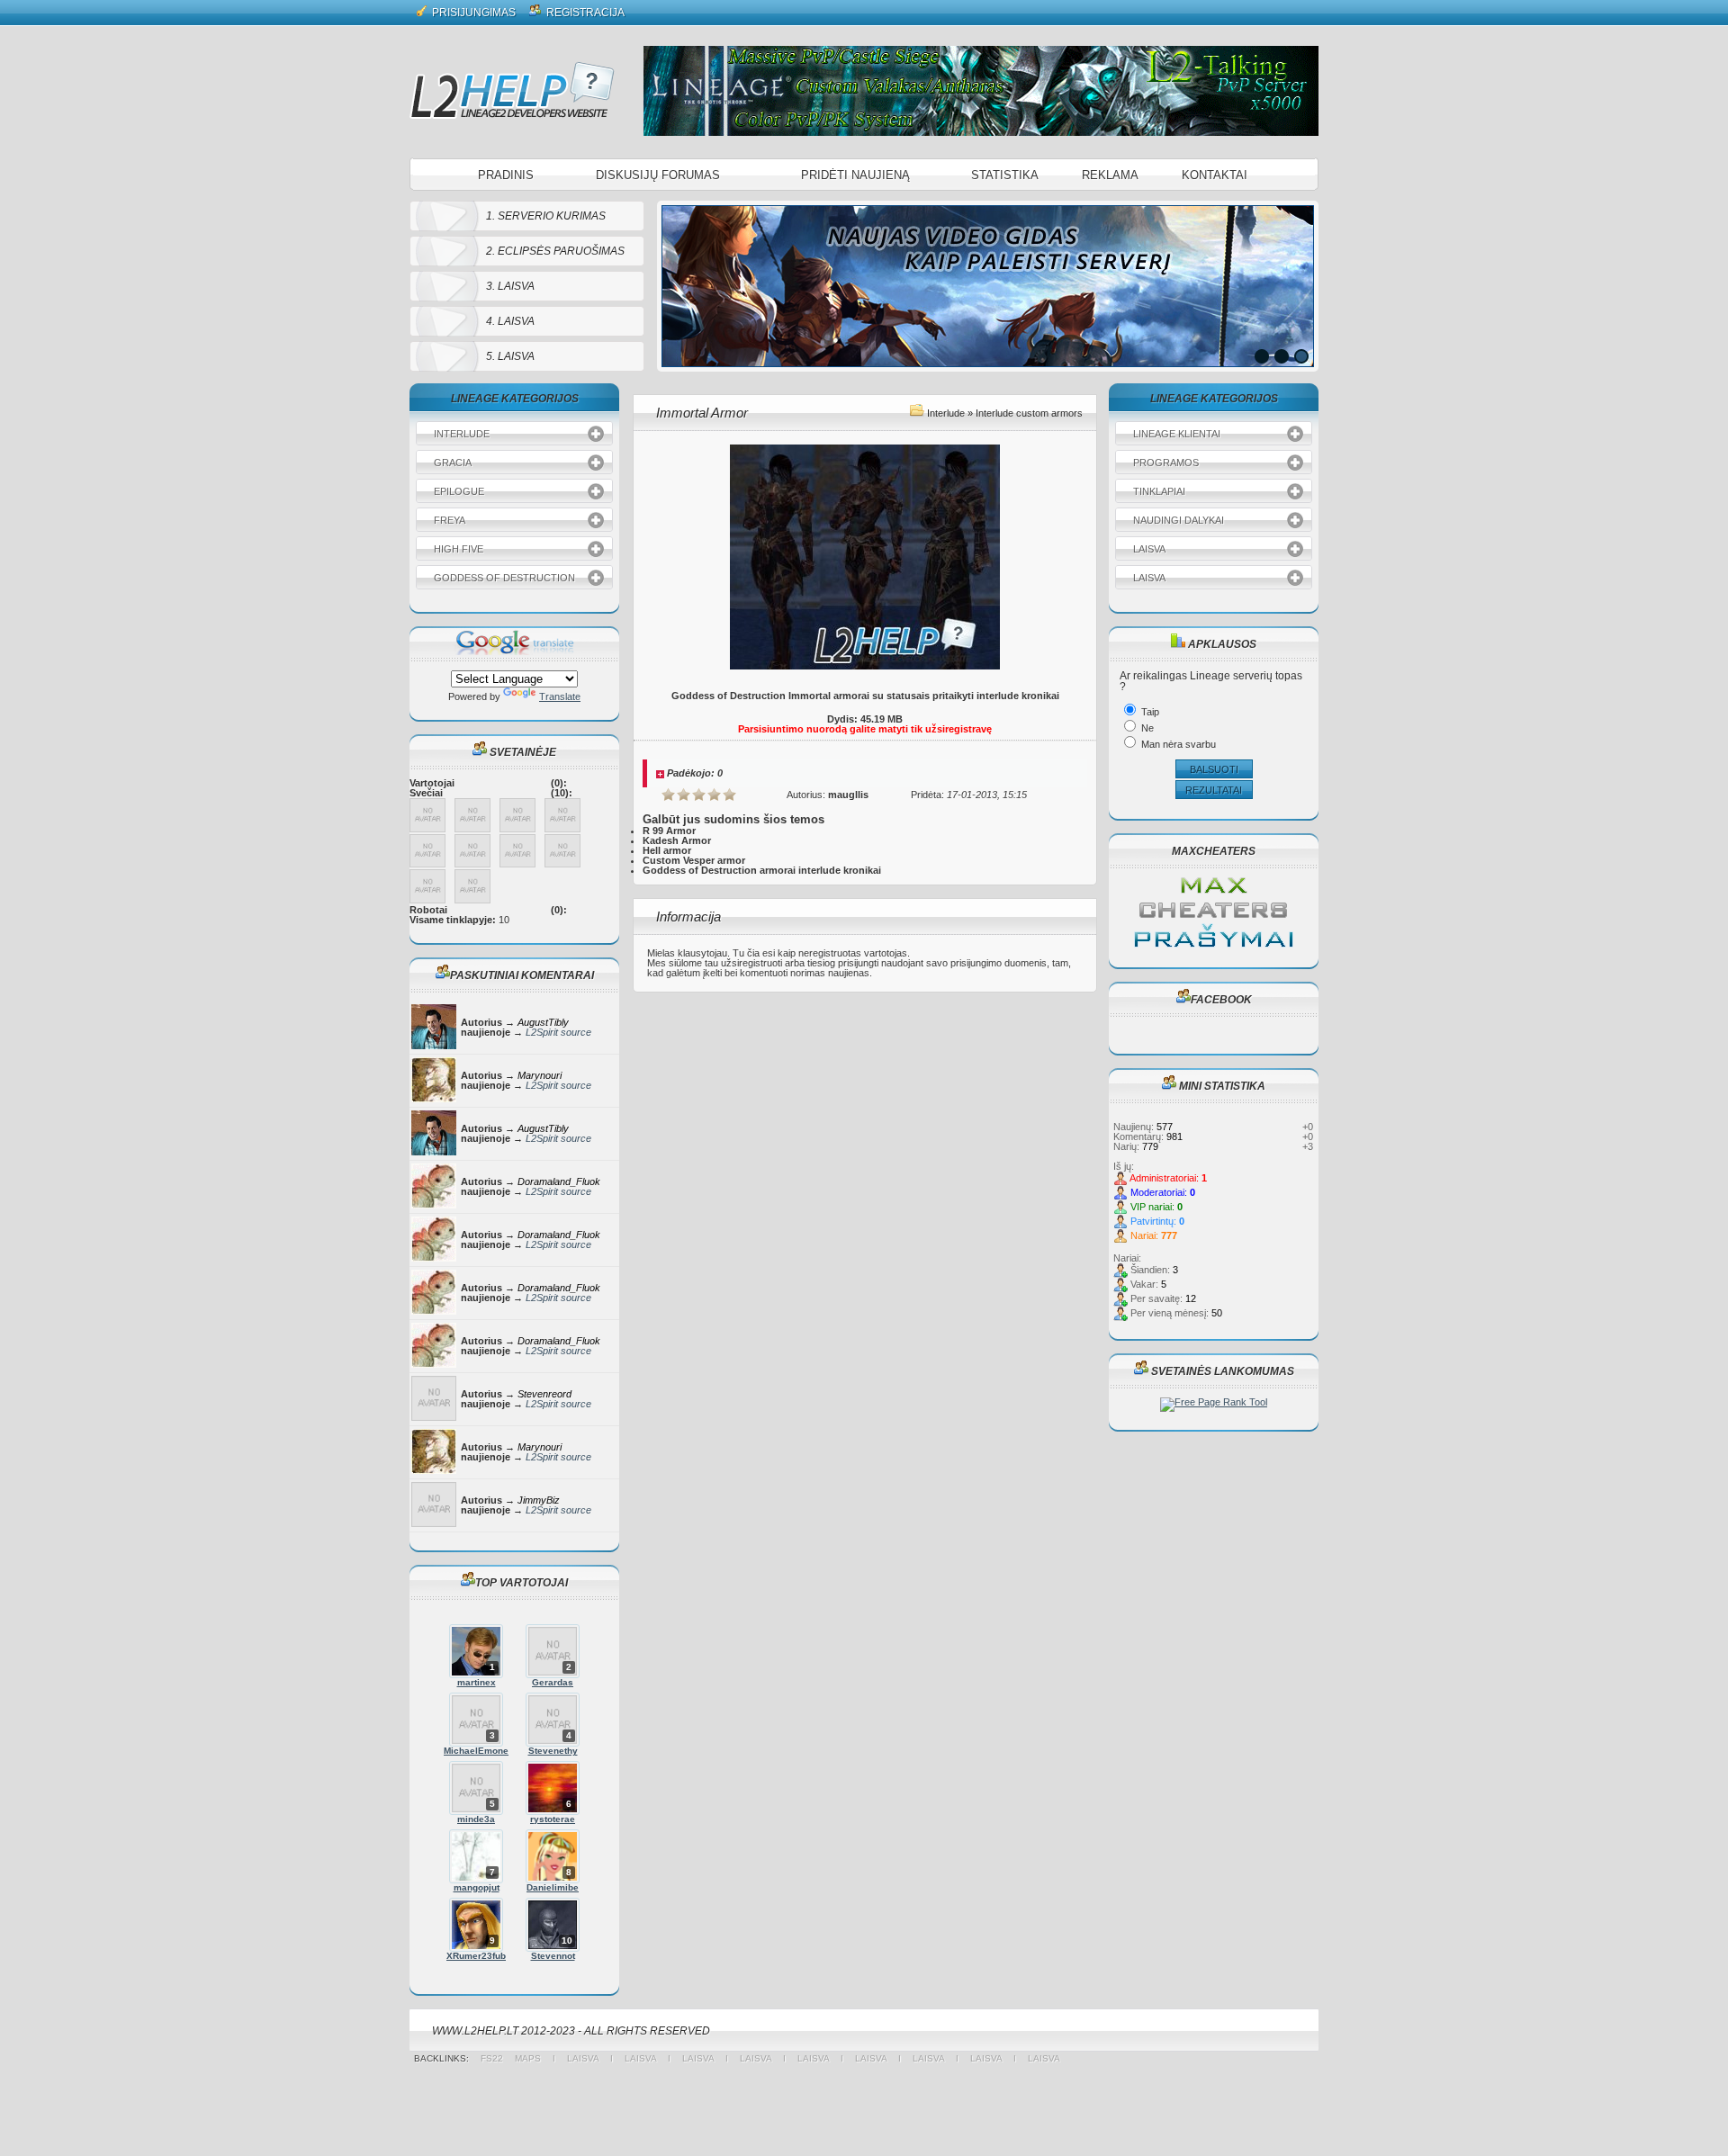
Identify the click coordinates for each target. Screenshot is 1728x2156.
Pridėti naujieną (855, 175)
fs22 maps (517, 2058)
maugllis (848, 795)
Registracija (584, 13)
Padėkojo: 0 (695, 773)
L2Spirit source (558, 1032)
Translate (560, 696)
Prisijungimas (472, 13)
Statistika (1005, 175)
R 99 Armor (669, 831)
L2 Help (512, 90)
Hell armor (667, 850)
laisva (583, 2058)
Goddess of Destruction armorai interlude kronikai (762, 870)
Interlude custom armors (1029, 413)
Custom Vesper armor (694, 860)
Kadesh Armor (677, 840)
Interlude (946, 413)
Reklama (1110, 175)
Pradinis (506, 175)
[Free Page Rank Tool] (1214, 1402)
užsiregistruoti (751, 963)
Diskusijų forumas (658, 175)
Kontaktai (1215, 175)
